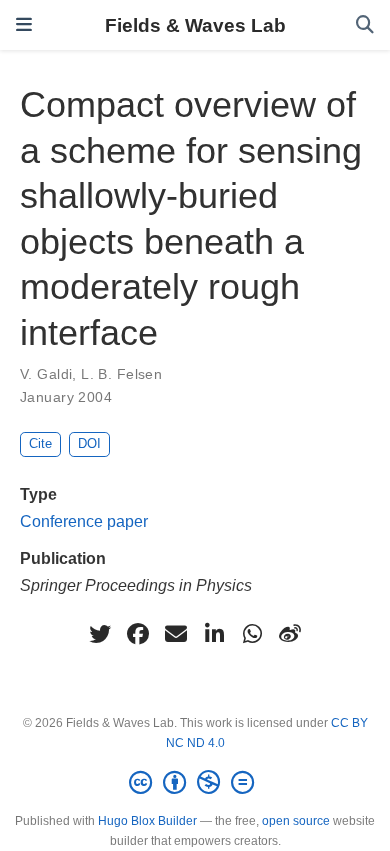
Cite (40, 443)
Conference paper (84, 521)
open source (296, 821)
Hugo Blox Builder (147, 821)
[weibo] (290, 634)
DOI (89, 443)
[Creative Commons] (195, 783)
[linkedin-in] (214, 634)
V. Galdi (46, 374)
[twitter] (100, 634)
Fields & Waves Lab (195, 25)
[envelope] (176, 634)
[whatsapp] (252, 634)
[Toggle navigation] (24, 25)
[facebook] (138, 634)
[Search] (365, 25)
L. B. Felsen (121, 374)
